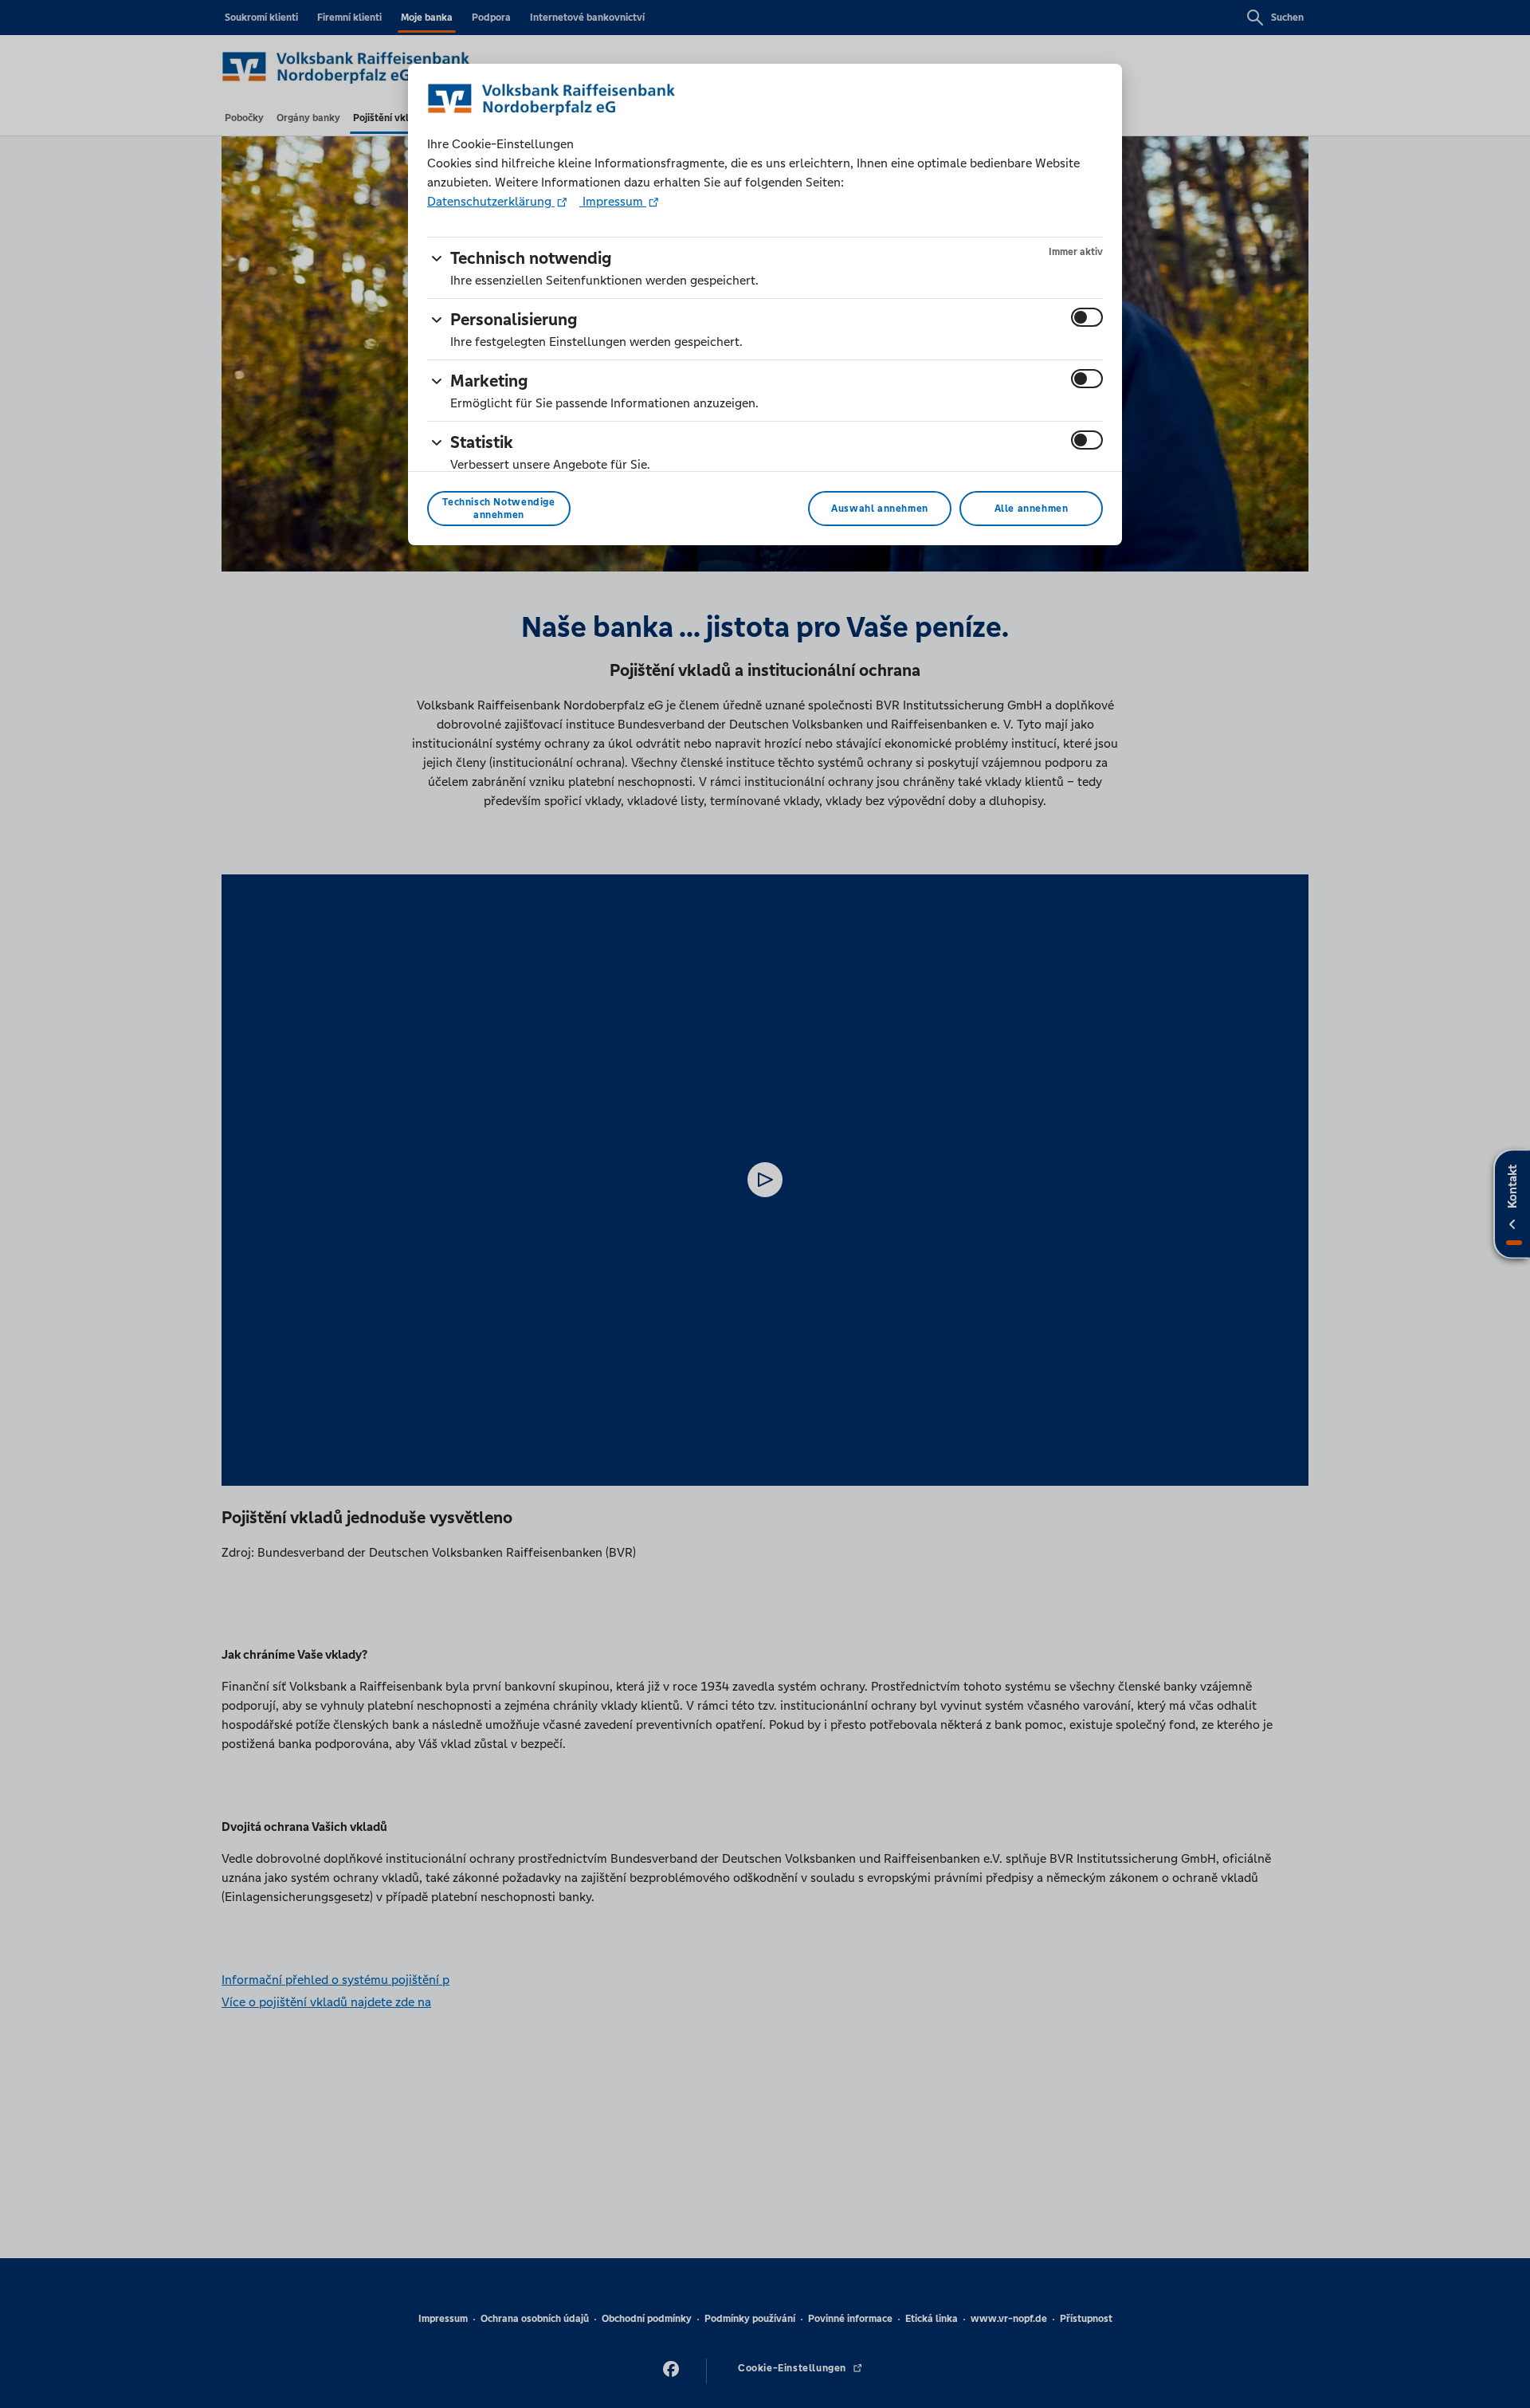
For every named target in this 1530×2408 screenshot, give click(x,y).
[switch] (1087, 317)
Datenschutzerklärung (491, 201)
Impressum (613, 201)
